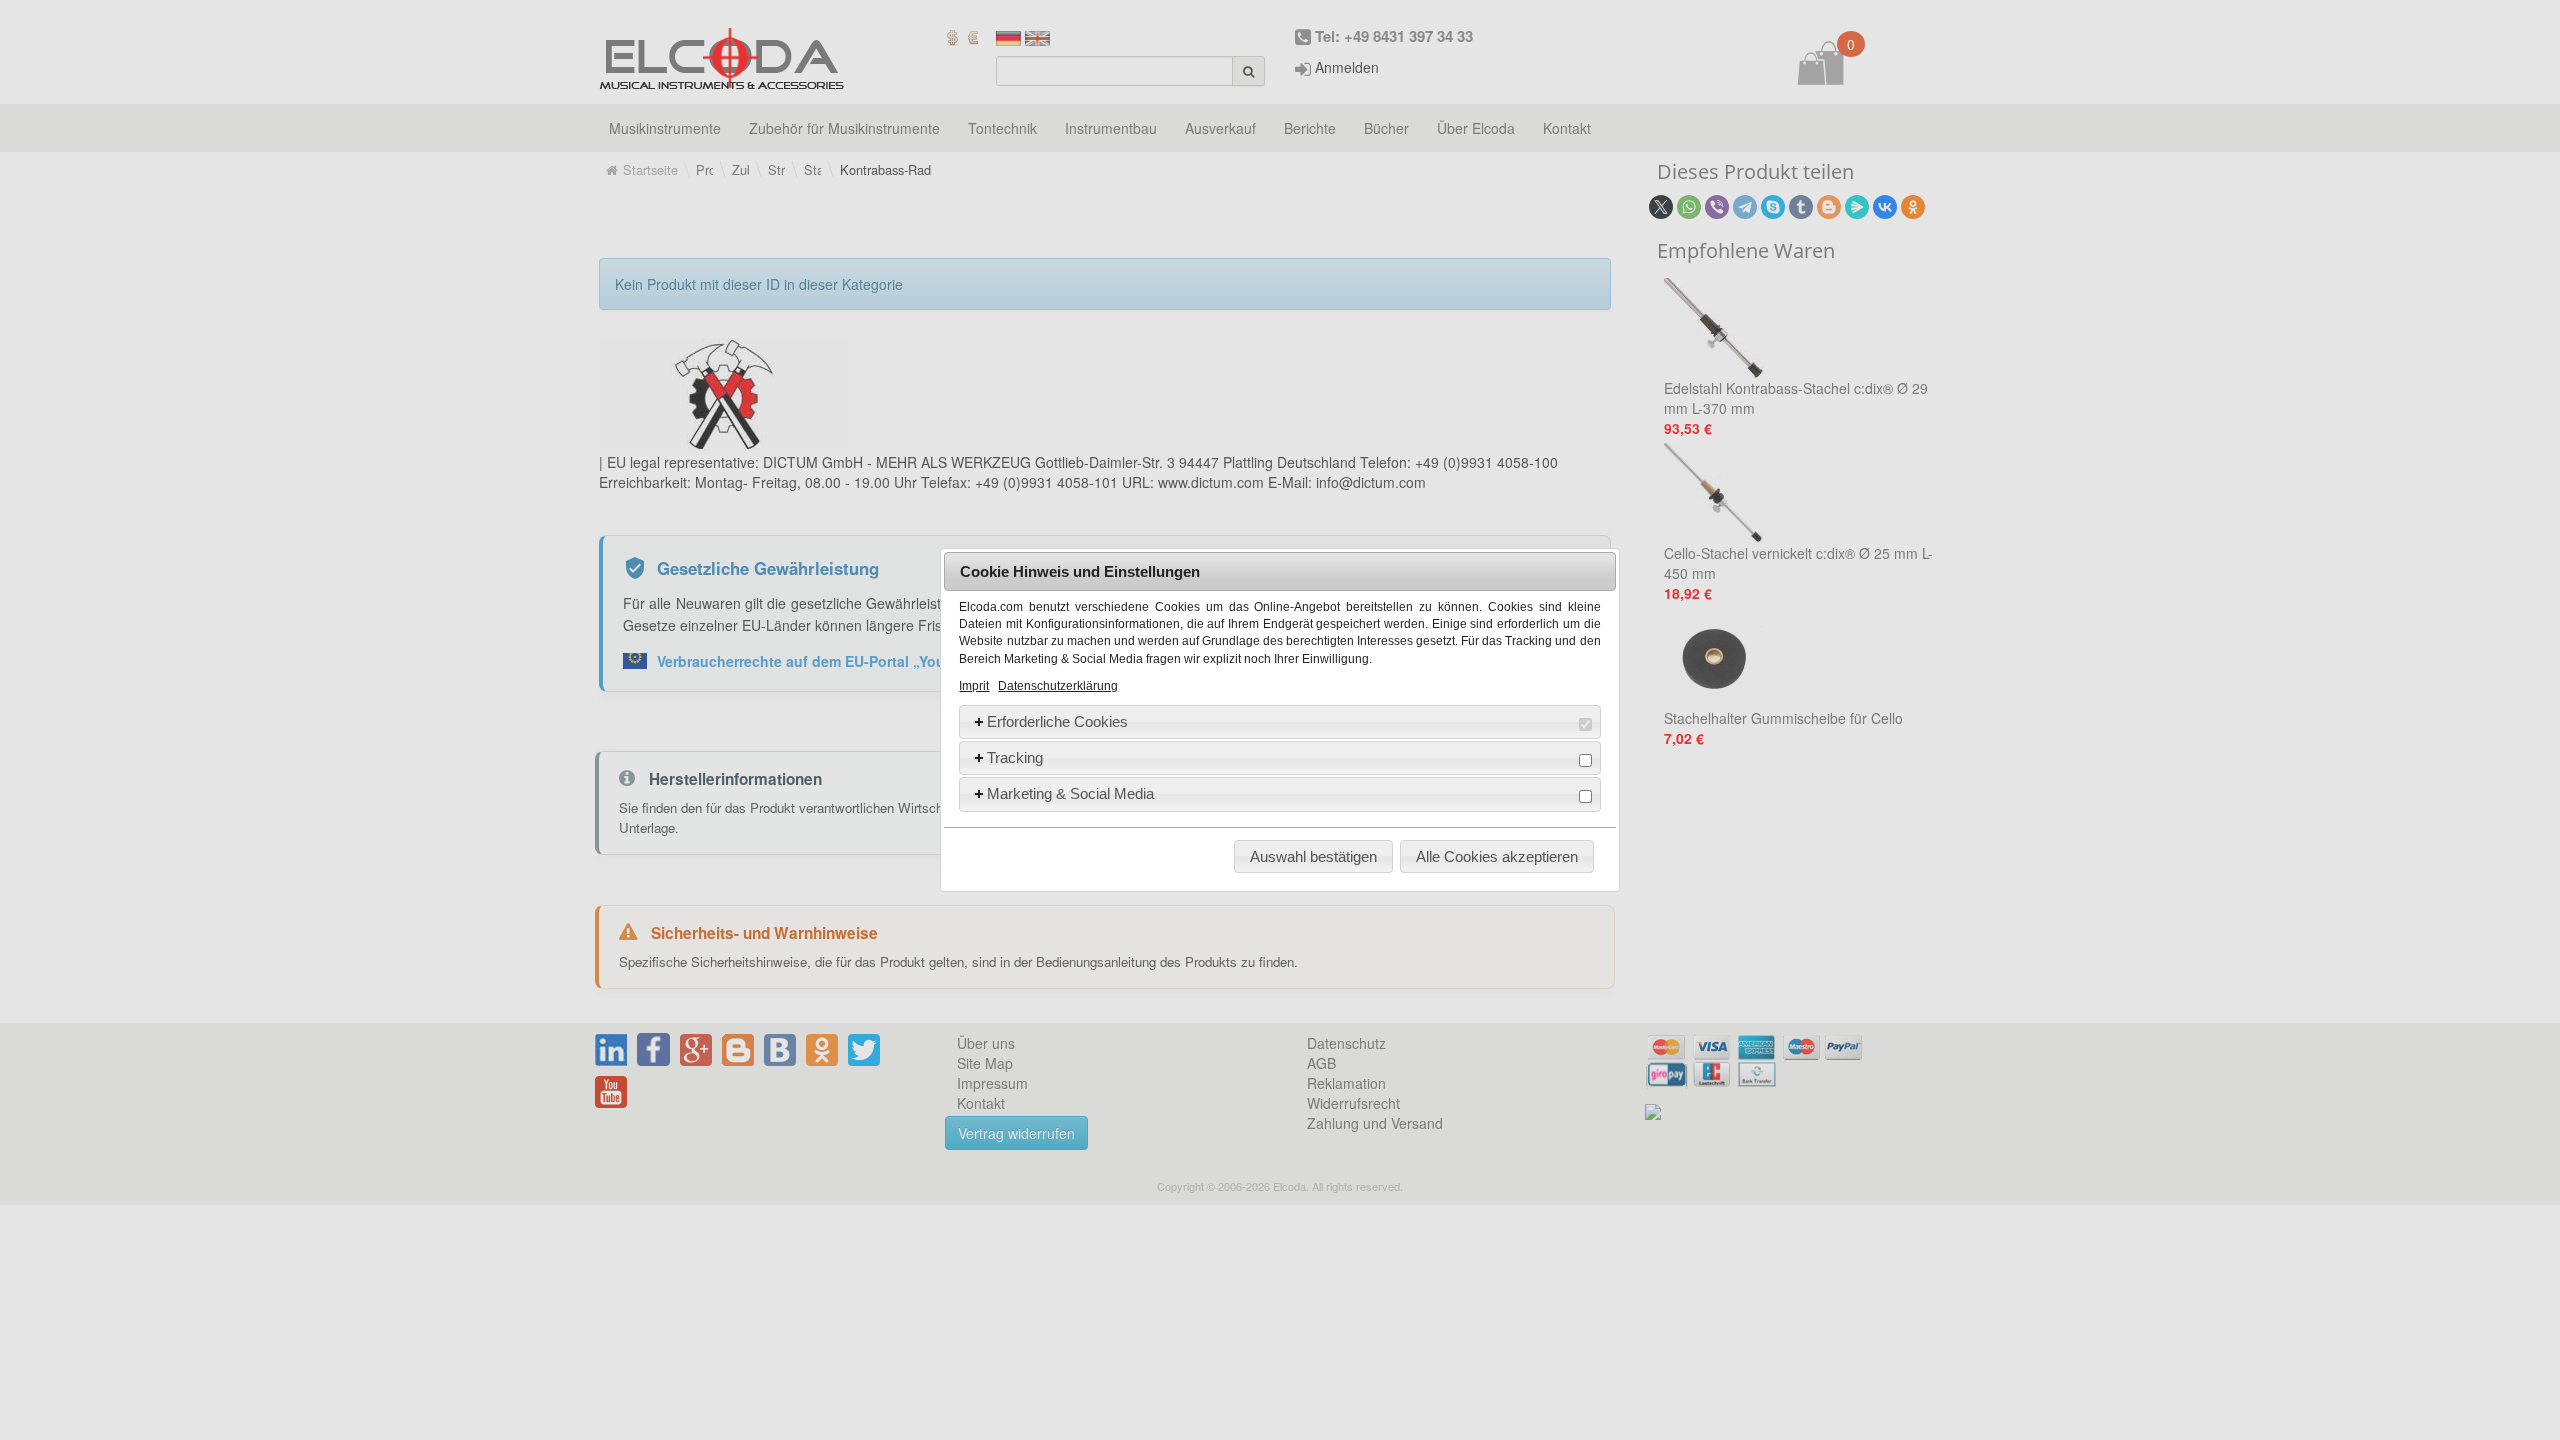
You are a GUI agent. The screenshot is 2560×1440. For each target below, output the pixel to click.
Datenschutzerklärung (1058, 686)
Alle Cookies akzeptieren (1497, 856)
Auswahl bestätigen (1313, 856)
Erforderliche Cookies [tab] (1057, 721)
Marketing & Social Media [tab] (1070, 793)
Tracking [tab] (1015, 757)
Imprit (974, 686)
